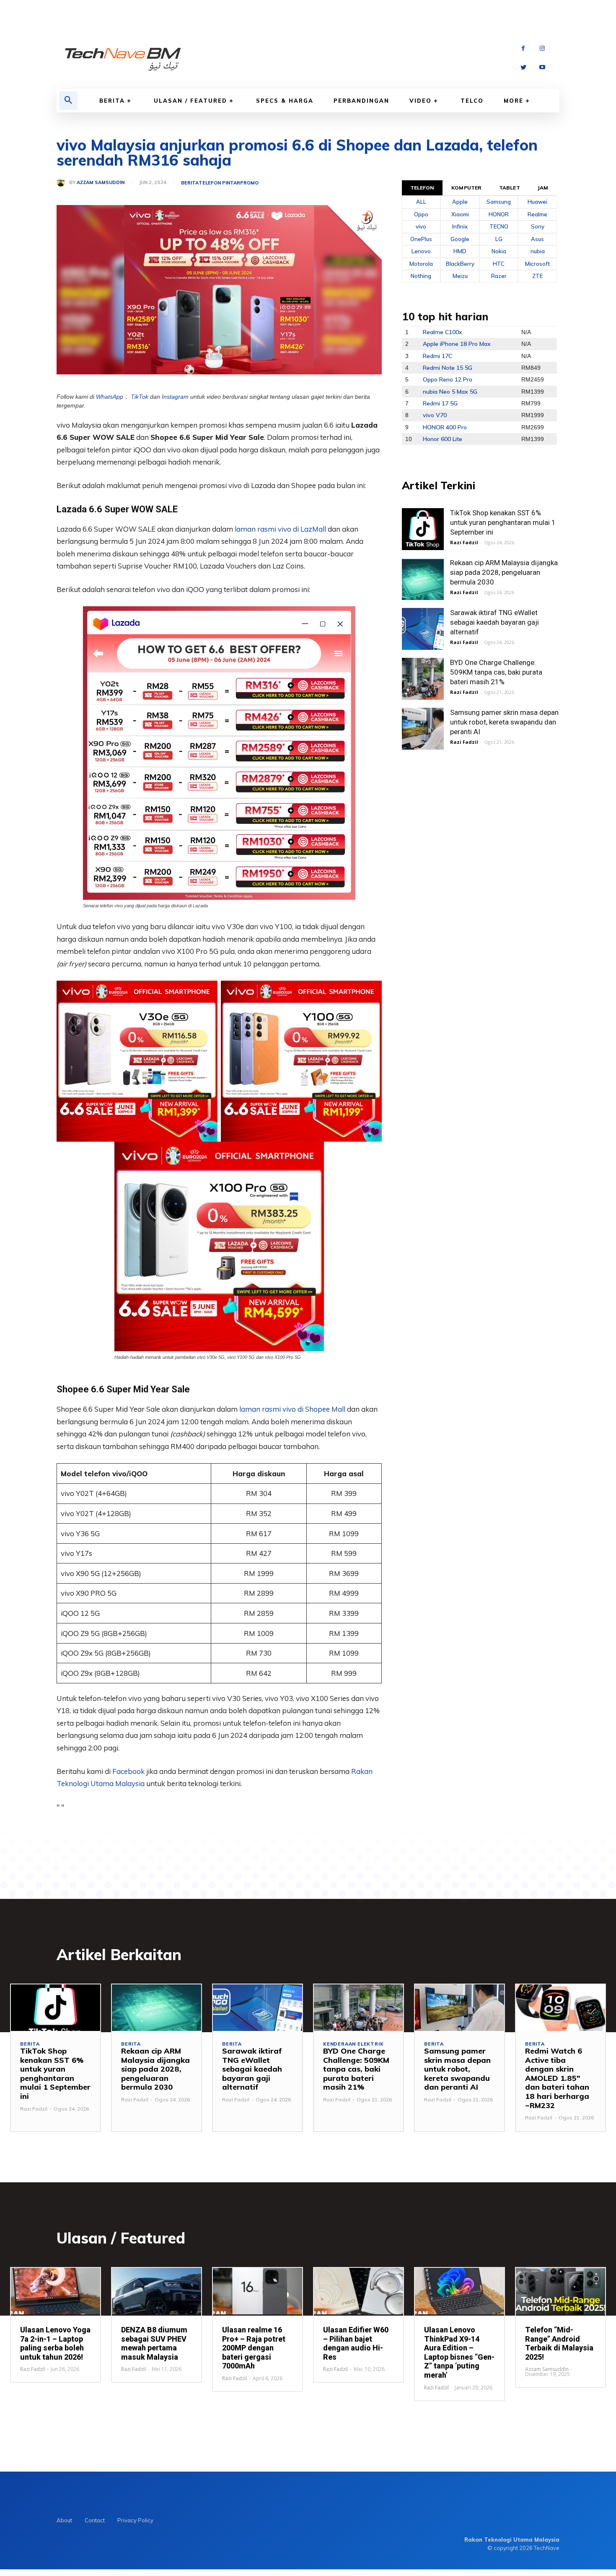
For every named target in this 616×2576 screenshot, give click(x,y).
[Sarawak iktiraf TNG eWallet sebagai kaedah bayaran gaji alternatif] (423, 629)
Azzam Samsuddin (101, 183)
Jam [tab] (543, 188)
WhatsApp (110, 397)
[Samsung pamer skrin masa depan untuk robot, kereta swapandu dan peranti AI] (423, 729)
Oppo (421, 214)
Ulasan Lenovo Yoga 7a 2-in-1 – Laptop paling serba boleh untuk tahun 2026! (55, 2343)
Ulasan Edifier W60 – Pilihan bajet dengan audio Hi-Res (356, 2343)
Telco (472, 101)
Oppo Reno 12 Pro (448, 379)
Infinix (460, 226)
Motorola (421, 264)
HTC (499, 264)
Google (460, 239)
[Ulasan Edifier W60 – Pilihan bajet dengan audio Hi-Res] (358, 2291)
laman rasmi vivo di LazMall (280, 529)
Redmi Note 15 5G (448, 368)
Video (421, 101)
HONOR (499, 214)
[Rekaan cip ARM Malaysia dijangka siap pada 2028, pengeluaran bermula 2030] (423, 579)
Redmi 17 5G (440, 403)
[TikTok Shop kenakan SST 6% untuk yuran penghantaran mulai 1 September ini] (423, 529)
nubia (538, 251)
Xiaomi (460, 214)
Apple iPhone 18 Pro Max (457, 344)
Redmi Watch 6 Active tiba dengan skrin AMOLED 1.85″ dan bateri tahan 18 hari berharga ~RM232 (557, 2078)
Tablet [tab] (510, 188)
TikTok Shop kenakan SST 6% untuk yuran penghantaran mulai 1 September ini (503, 522)
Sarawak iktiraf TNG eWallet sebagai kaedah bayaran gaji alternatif (494, 622)
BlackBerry (460, 264)
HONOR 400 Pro (445, 427)
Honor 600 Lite (443, 439)
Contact (95, 2520)
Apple (460, 202)
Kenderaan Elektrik (353, 2044)
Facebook (129, 1771)
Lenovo (421, 251)
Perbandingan (361, 101)
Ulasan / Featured (190, 101)
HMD (460, 251)
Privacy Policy (135, 2520)
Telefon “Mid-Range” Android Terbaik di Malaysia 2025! (559, 2343)
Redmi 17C (437, 356)
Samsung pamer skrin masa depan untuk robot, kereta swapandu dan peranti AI (504, 722)
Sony (538, 226)
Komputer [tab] (466, 188)
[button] (68, 101)
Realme (537, 214)
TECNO (499, 226)
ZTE (537, 276)
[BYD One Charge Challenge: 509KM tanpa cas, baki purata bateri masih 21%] (423, 679)
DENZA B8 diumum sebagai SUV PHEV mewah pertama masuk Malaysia (154, 2343)
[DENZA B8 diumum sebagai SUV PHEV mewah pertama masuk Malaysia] (157, 2291)
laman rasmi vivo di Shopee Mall (292, 1409)
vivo (421, 226)
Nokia (499, 251)
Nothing (421, 276)
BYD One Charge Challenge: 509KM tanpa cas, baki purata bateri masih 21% (496, 672)
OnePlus (421, 239)
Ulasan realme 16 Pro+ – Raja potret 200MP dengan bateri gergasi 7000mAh (254, 2348)
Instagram (175, 397)
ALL (421, 202)
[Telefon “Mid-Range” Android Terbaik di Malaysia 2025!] (560, 2291)
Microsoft (537, 264)
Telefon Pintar (219, 183)
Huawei (537, 202)
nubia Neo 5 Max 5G (450, 392)
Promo (249, 183)
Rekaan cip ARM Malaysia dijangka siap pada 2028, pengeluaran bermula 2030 (504, 572)
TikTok (140, 397)
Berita (112, 101)
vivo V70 (435, 415)
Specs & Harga (285, 101)
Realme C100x (443, 332)
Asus (537, 239)
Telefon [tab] (422, 188)
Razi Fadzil (464, 542)
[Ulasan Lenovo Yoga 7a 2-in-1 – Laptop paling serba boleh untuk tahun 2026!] (56, 2291)
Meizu (460, 276)
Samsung (499, 202)
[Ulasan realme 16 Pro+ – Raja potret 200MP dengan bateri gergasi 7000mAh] (258, 2291)
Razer (499, 276)
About (64, 2520)
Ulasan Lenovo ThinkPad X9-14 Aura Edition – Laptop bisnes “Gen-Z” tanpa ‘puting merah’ (459, 2352)
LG (499, 239)
